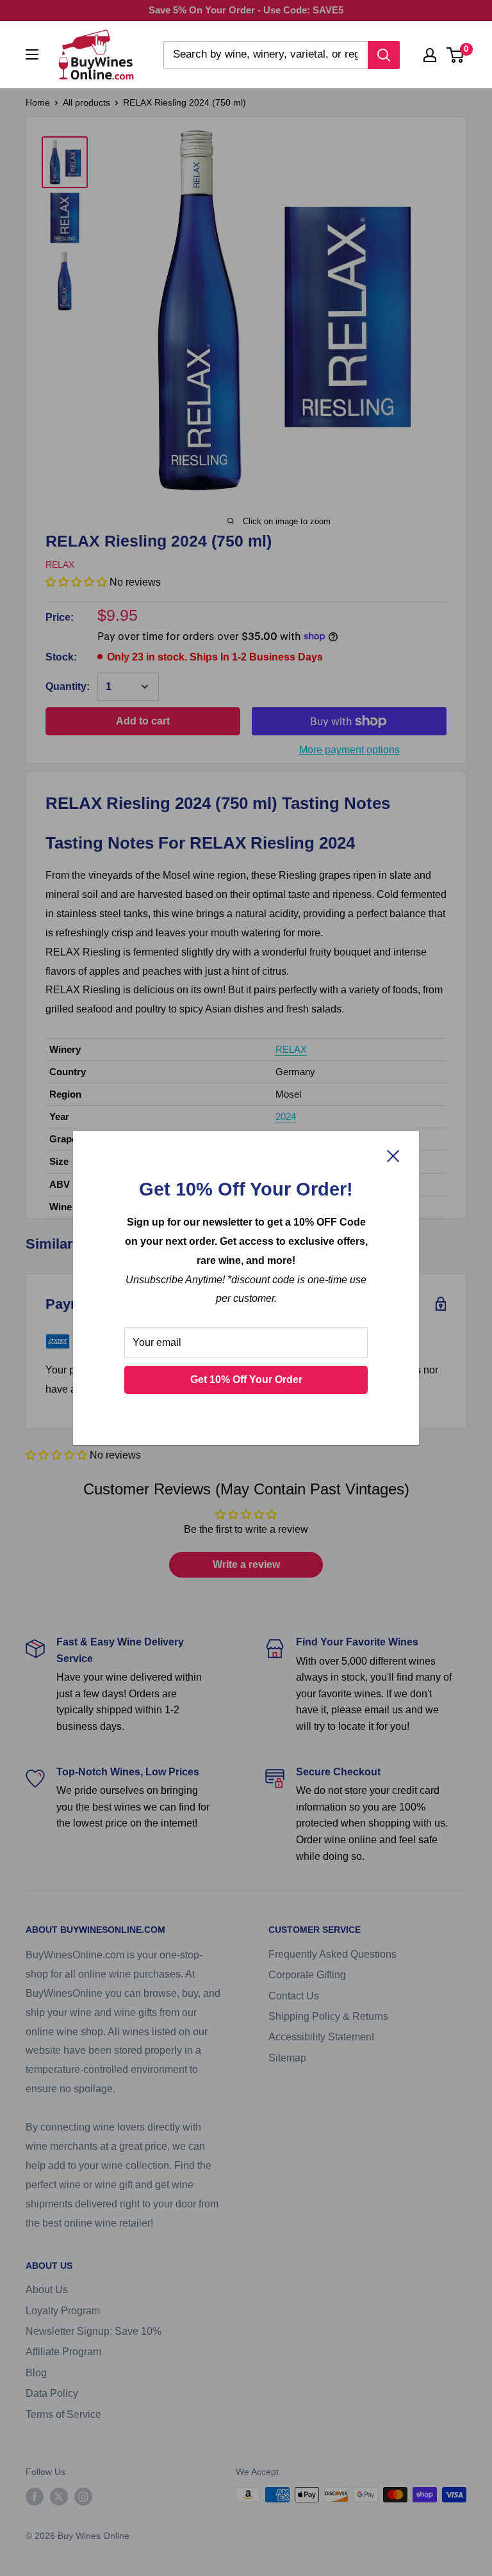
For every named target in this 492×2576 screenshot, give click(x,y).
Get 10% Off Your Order (246, 1380)
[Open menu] (32, 54)
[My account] (430, 55)
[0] (456, 55)
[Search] (384, 55)
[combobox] (266, 55)
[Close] (393, 1156)
